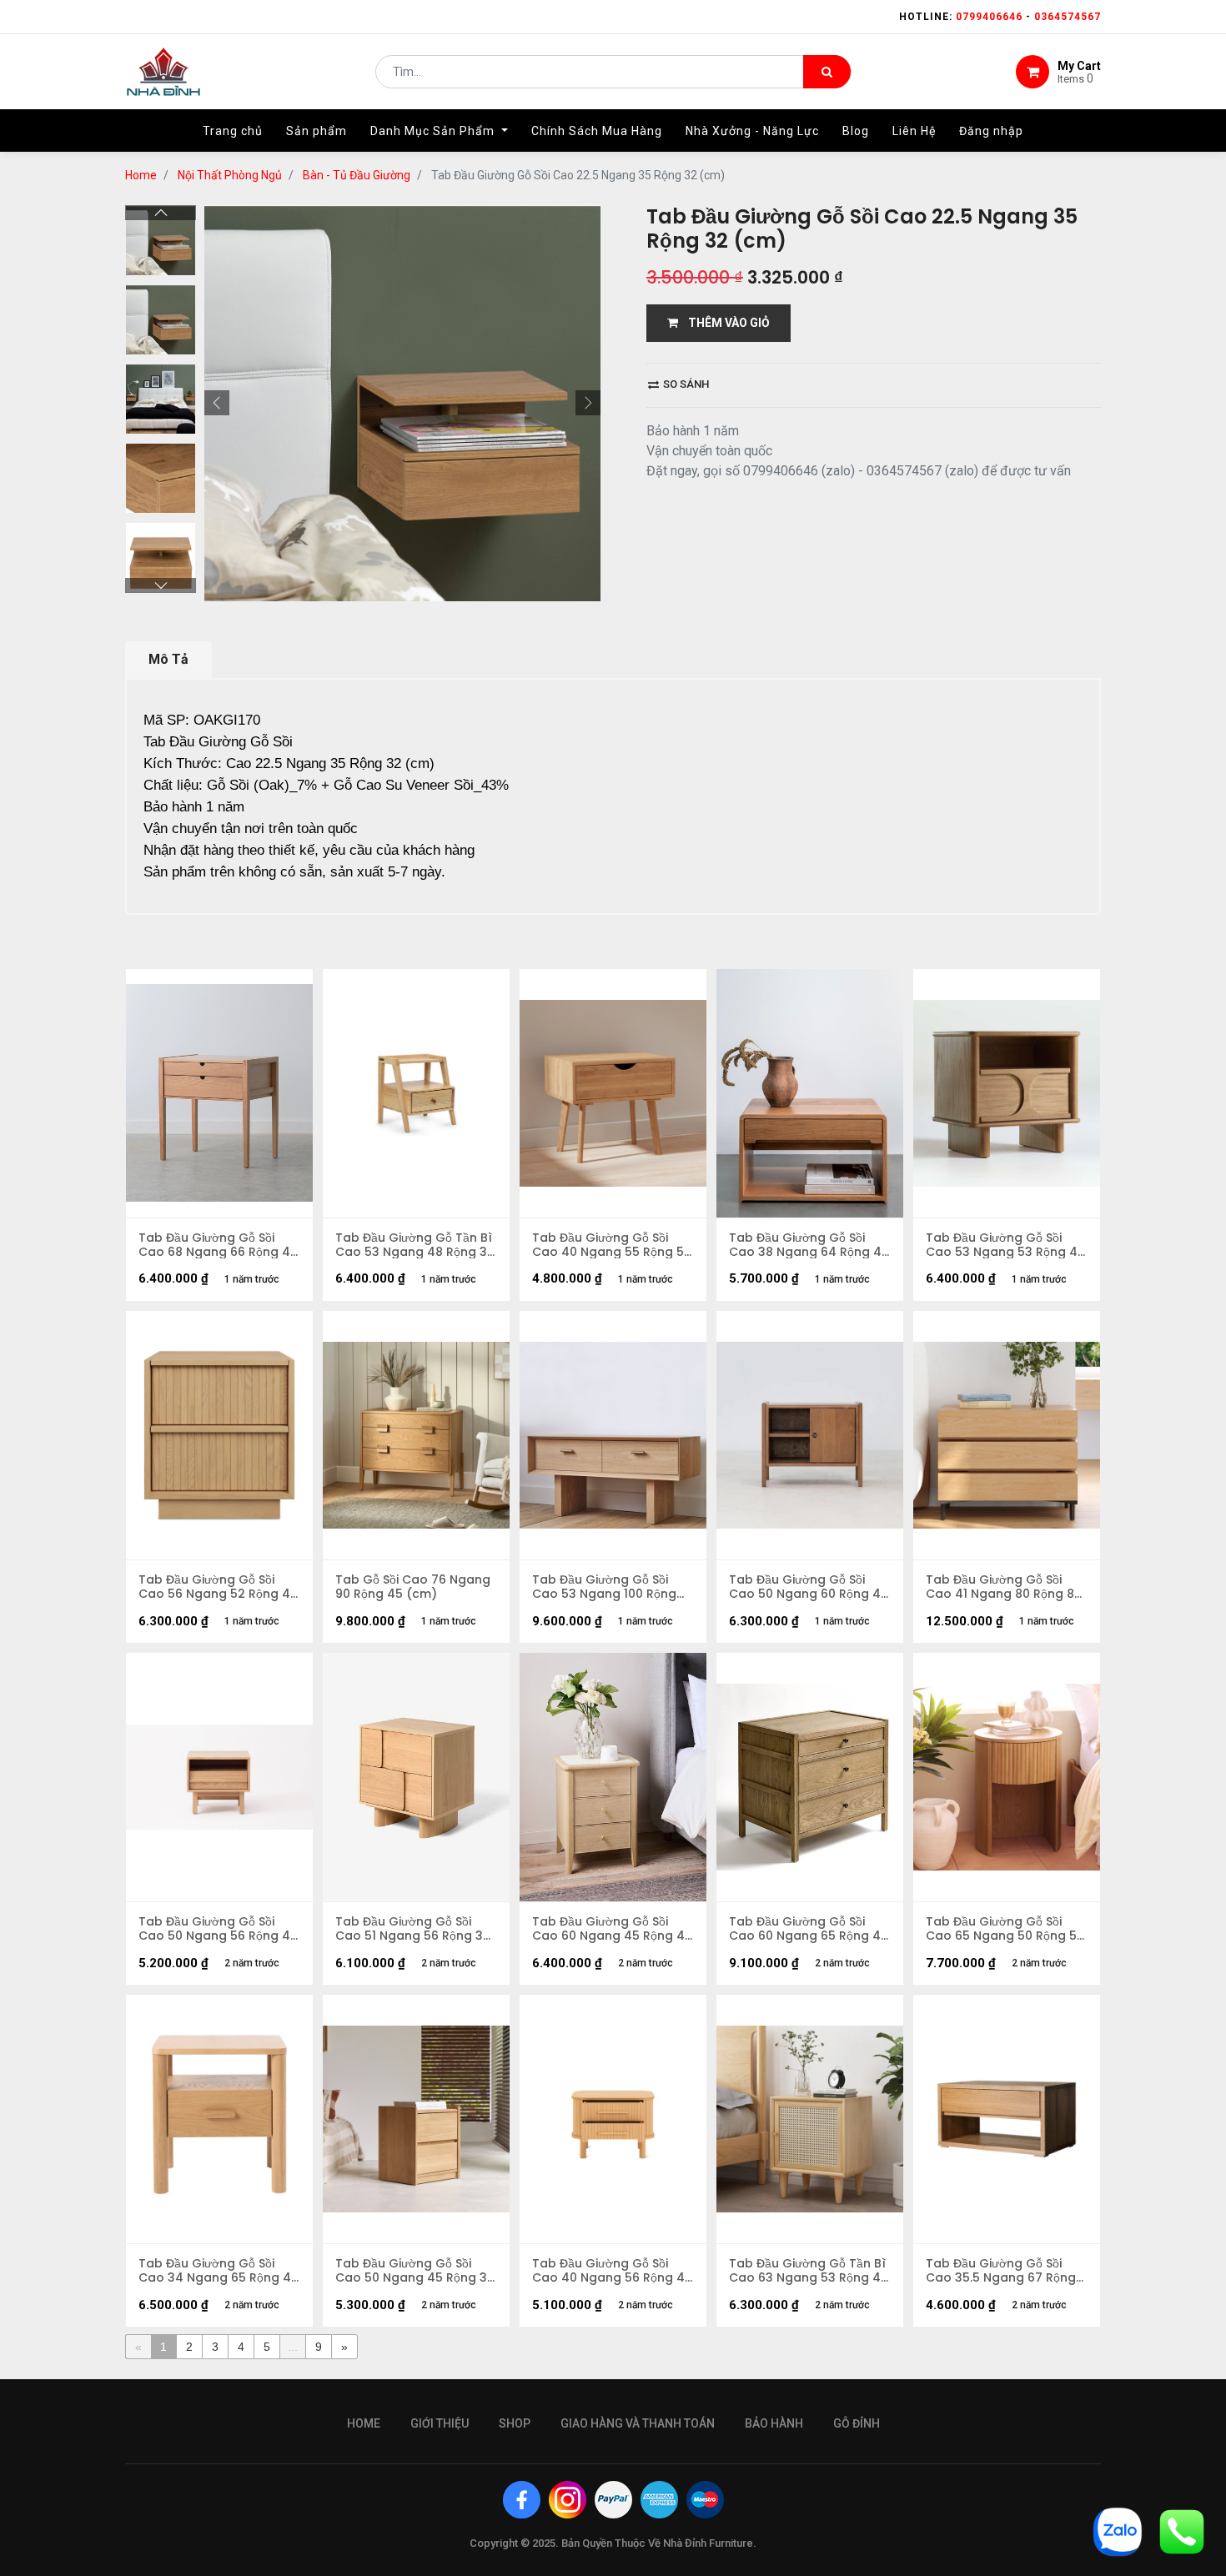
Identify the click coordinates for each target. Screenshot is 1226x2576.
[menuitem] (233, 131)
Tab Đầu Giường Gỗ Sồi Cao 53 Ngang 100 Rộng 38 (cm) (604, 1587)
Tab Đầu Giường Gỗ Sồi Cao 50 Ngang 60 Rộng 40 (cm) (809, 1587)
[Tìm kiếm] (827, 72)
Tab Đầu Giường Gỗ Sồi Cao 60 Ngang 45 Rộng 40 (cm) (612, 1929)
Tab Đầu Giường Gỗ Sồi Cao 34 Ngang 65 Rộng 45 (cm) (219, 2271)
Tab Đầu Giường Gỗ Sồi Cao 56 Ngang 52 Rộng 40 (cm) (218, 1587)
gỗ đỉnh (857, 2423)
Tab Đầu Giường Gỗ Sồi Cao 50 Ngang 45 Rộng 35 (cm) (415, 2271)
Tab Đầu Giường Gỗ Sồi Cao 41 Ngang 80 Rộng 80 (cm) (1004, 1587)
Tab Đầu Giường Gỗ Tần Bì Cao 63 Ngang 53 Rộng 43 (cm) (809, 2271)
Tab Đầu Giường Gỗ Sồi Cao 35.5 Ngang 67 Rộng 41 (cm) (1001, 2271)
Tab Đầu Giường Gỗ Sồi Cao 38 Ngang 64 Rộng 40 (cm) (809, 1245)
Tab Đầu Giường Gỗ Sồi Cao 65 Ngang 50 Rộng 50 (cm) (1005, 1929)
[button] (217, 403)
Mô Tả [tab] (168, 659)
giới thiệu (440, 2423)
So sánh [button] (685, 384)
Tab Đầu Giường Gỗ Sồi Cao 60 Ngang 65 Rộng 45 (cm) (809, 1929)
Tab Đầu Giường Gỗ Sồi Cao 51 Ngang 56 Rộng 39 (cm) (413, 1929)
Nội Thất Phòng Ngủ (230, 175)
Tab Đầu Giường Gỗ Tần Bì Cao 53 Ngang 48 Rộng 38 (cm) (415, 1245)
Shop (515, 2423)
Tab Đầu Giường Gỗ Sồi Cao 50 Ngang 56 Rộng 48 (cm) (218, 1929)
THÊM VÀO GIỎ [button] (724, 323)
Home (141, 175)
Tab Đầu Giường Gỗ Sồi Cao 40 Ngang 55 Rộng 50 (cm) (612, 1245)
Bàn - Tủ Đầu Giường (357, 175)
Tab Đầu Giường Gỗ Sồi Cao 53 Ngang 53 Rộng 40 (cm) (1005, 1245)
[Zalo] (1118, 2531)
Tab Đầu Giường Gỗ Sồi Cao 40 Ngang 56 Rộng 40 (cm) (612, 2271)
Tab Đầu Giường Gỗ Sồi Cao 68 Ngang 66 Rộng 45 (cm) (218, 1245)
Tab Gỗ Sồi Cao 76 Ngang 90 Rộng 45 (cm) (413, 1587)
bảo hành (774, 2423)
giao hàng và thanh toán (638, 2423)
